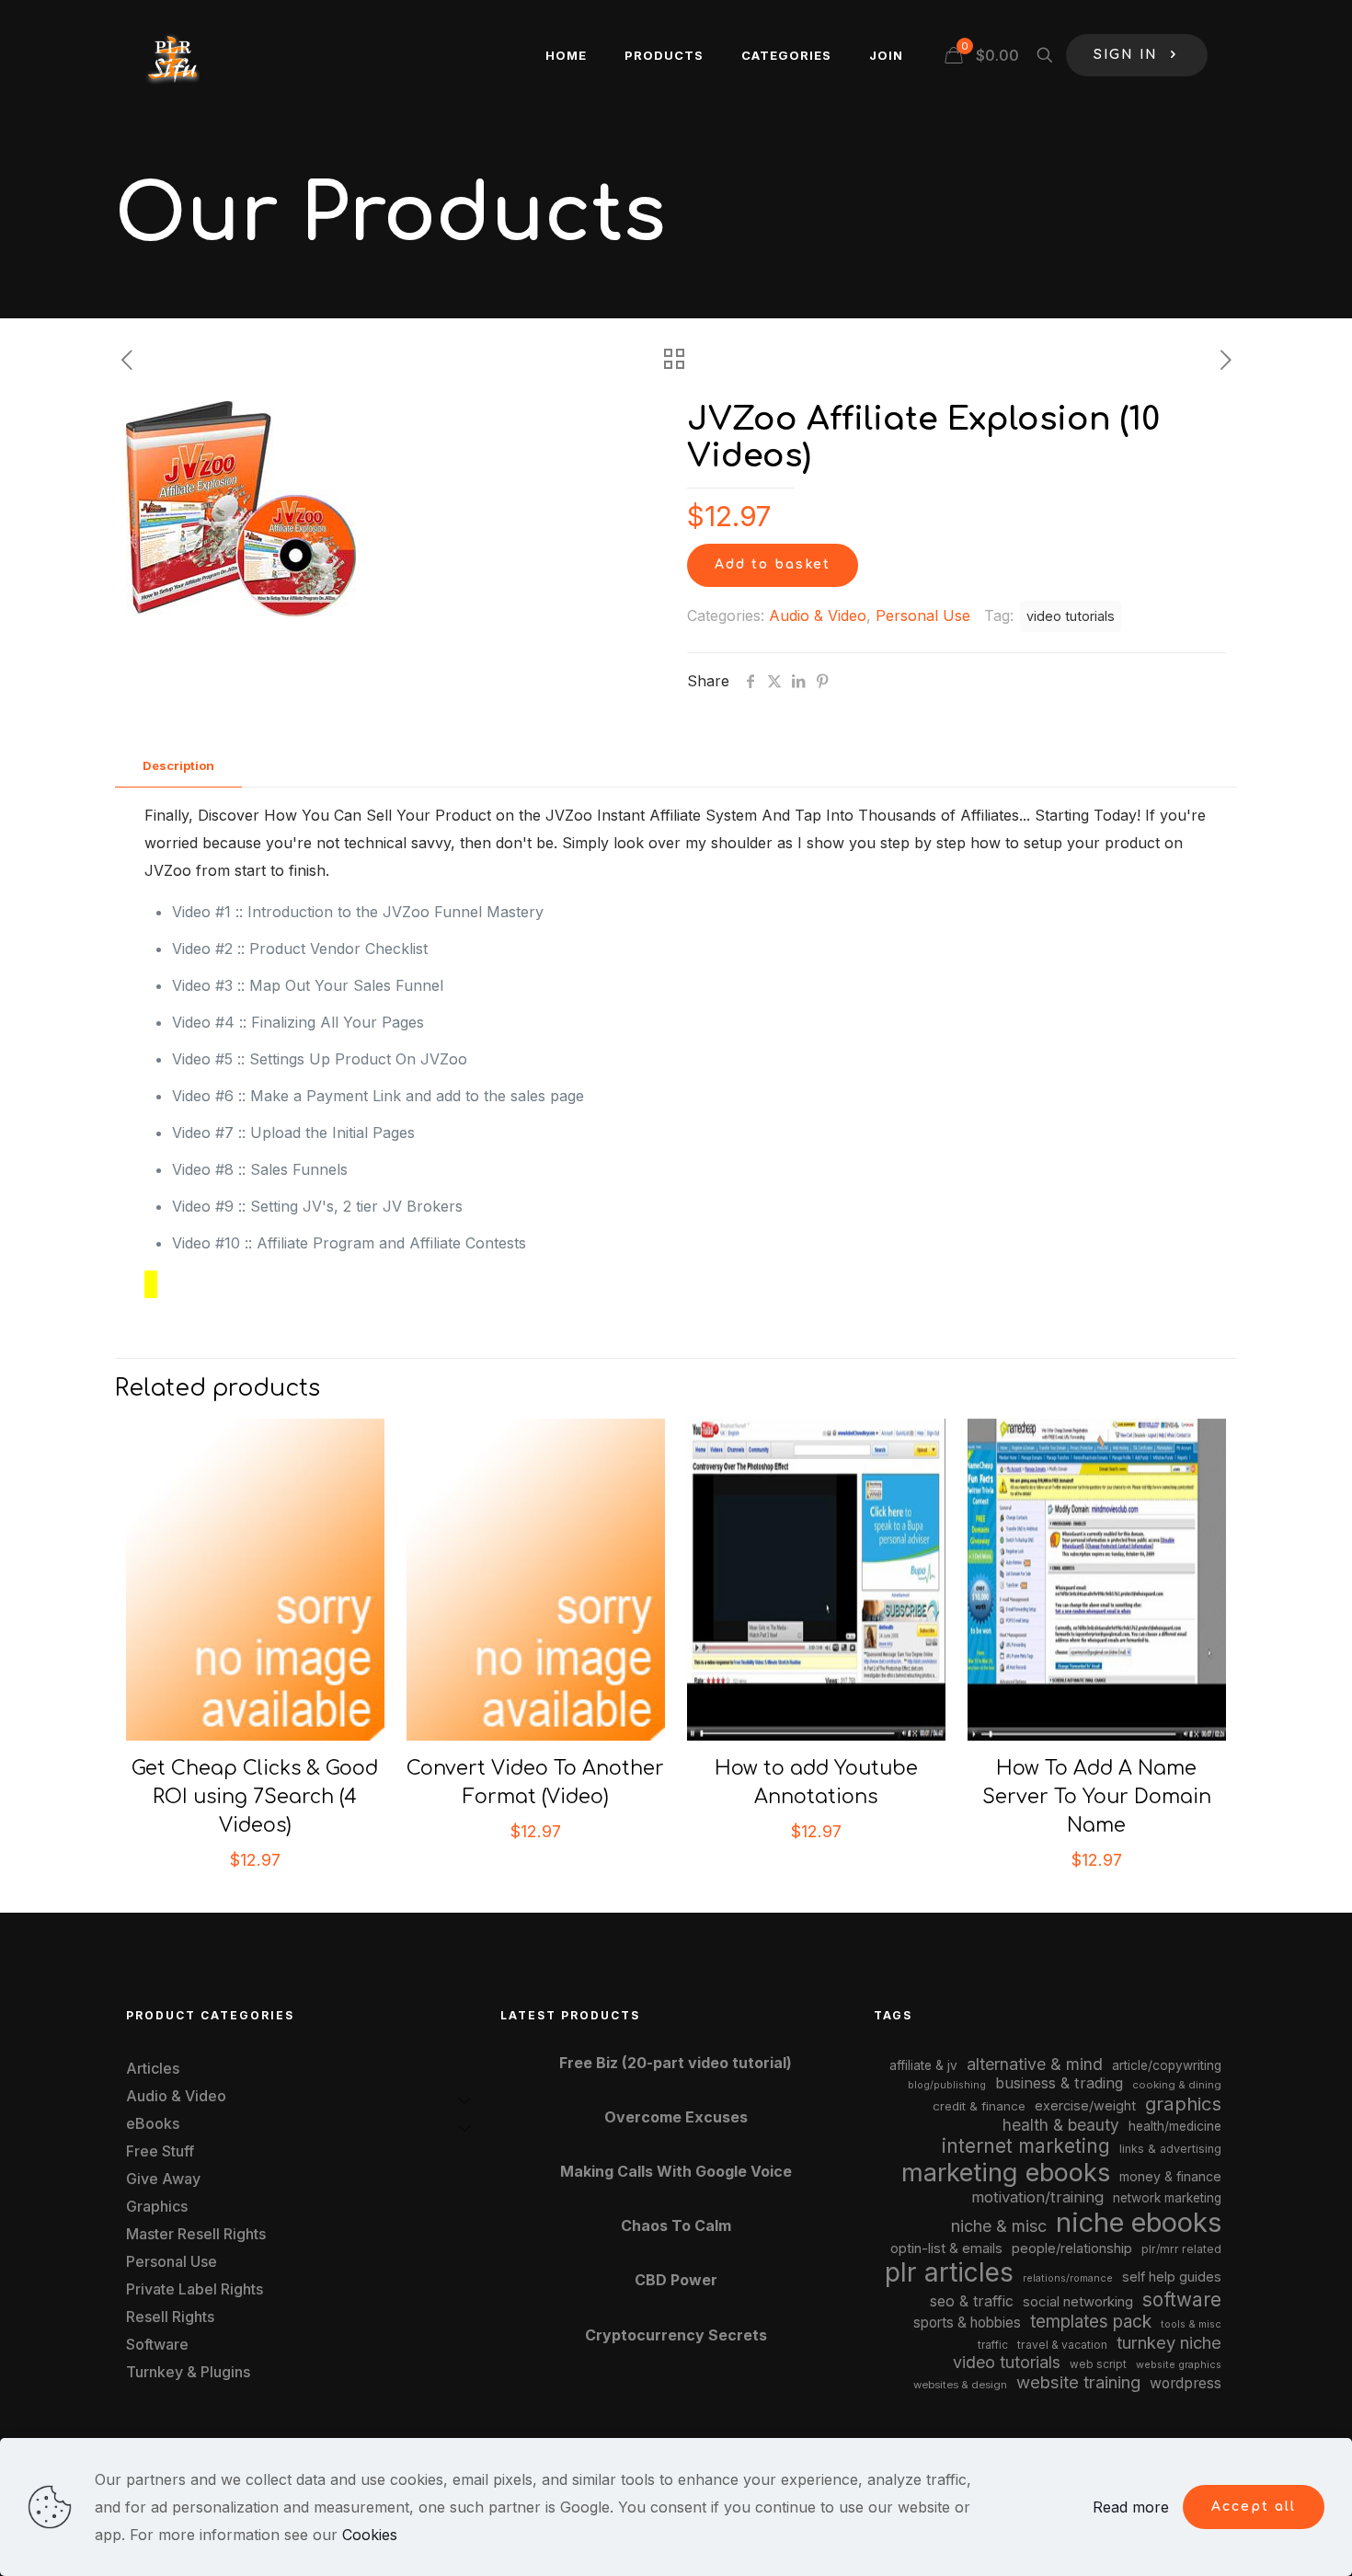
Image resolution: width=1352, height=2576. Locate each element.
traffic (993, 2345)
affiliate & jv (923, 2065)
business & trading (1059, 2083)
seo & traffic (972, 2301)
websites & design (960, 2385)
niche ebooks (1139, 2222)
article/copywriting (1167, 2065)
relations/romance (1068, 2278)
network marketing (1167, 2198)
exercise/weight (1085, 2105)
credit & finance (979, 2106)
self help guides (1172, 2277)
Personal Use (923, 615)
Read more (1131, 2507)
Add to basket (773, 564)
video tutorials (1071, 616)
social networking (1078, 2302)
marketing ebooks (1006, 2173)
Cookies (370, 2535)
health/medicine (1175, 2126)
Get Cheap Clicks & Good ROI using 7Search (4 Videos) (255, 1797)
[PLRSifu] (172, 55)
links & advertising (1170, 2149)
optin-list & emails (946, 2248)
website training (1078, 2382)
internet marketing (1026, 2146)
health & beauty (1061, 2125)
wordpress (1186, 2383)
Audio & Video (818, 615)
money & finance (1170, 2176)
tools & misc (1191, 2324)
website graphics (1179, 2364)
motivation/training (1037, 2197)
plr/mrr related (1181, 2249)
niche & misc (999, 2226)
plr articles (949, 2272)
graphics (1183, 2104)
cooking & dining (1177, 2085)
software (1182, 2300)
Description (178, 765)
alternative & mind (1035, 2064)
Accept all (1254, 2507)
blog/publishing (947, 2085)
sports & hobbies (967, 2323)
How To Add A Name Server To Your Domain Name (1097, 1797)
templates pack (1091, 2322)
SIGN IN (1126, 55)
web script (1098, 2364)
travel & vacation (1062, 2345)
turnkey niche (1169, 2342)
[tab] (178, 766)
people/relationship (1072, 2248)
